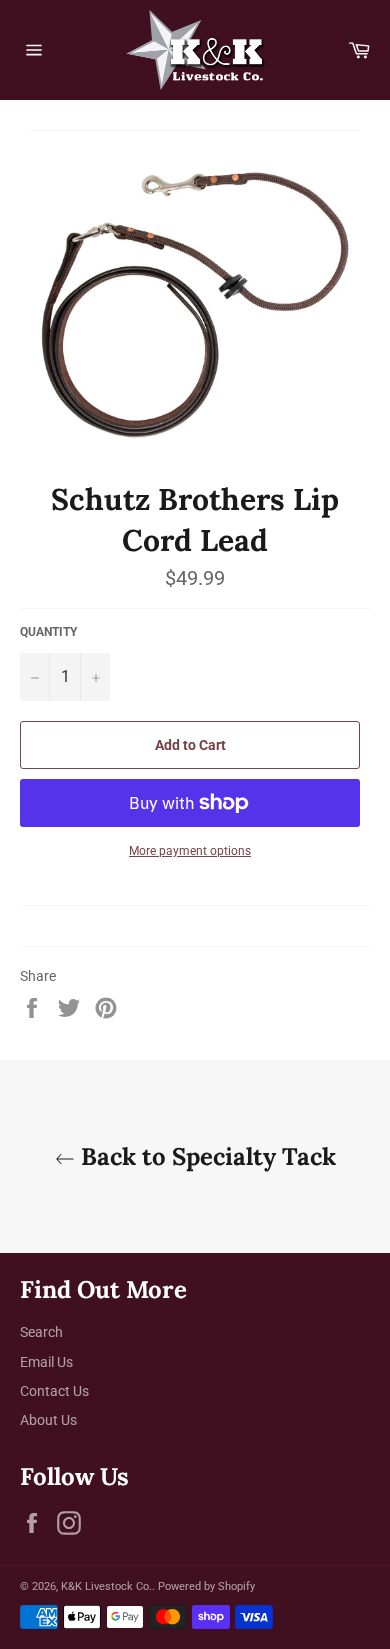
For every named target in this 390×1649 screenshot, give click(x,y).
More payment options (190, 851)
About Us (48, 1420)
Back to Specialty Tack (205, 1156)
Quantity (48, 632)
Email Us (46, 1362)
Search (41, 1332)
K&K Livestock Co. (106, 1586)
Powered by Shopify (206, 1586)
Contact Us (54, 1391)
